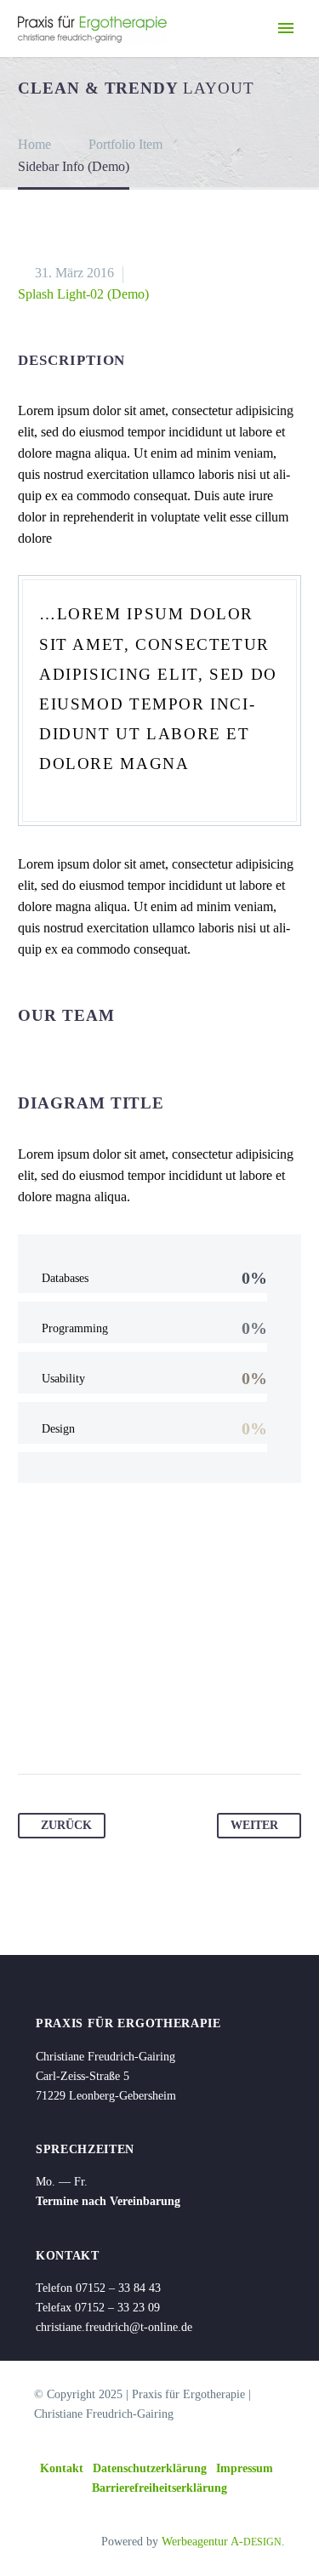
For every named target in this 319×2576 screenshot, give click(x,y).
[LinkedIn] (162, 1720)
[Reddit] (194, 1720)
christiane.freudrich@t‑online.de (114, 2327)
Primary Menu (286, 28)
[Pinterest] (97, 1720)
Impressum (245, 2468)
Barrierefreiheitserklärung (159, 2488)
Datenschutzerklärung (150, 2468)
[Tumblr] (129, 1720)
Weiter (254, 1825)
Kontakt (62, 2468)
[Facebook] (32, 1720)
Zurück (66, 1825)
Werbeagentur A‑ (222, 2542)
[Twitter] (65, 1720)
